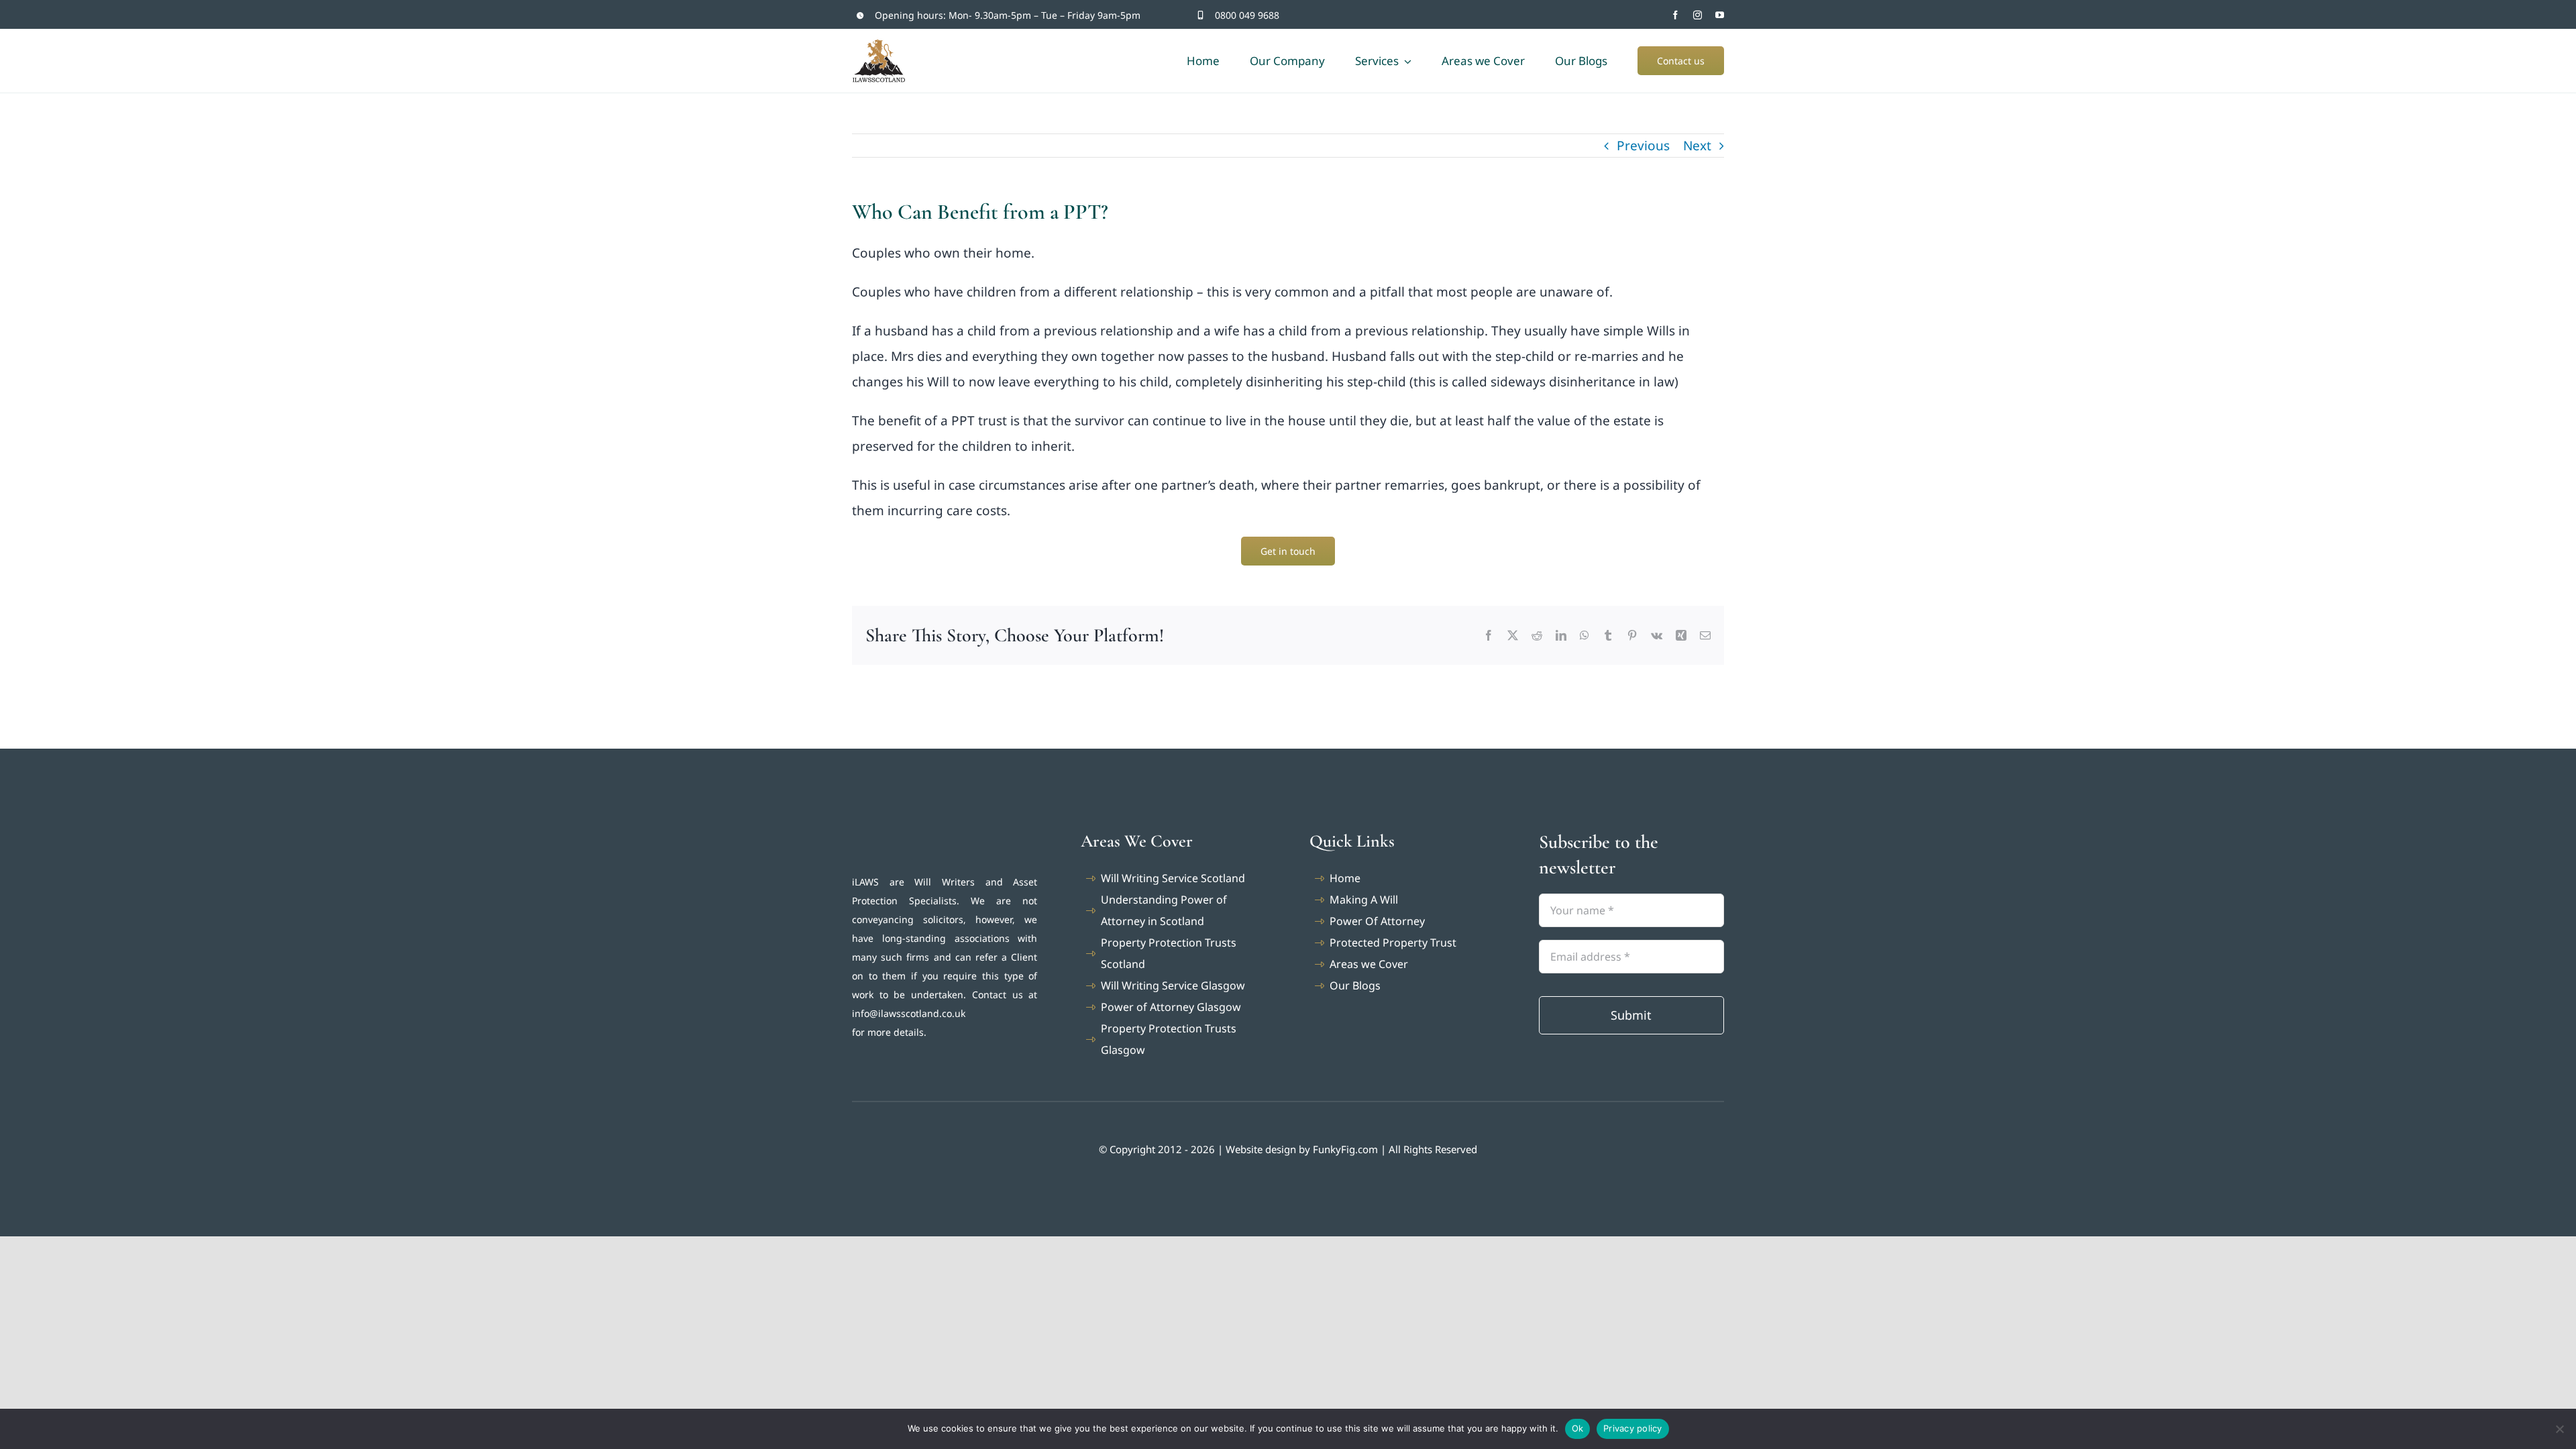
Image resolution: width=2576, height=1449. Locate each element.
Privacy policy (1633, 1428)
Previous (1643, 146)
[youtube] (1720, 15)
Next (1697, 146)
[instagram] (1698, 15)
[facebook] (1675, 15)
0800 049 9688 (1247, 15)
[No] (2559, 1429)
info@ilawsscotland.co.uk (909, 1013)
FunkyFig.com (1345, 1149)
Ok (1578, 1428)
